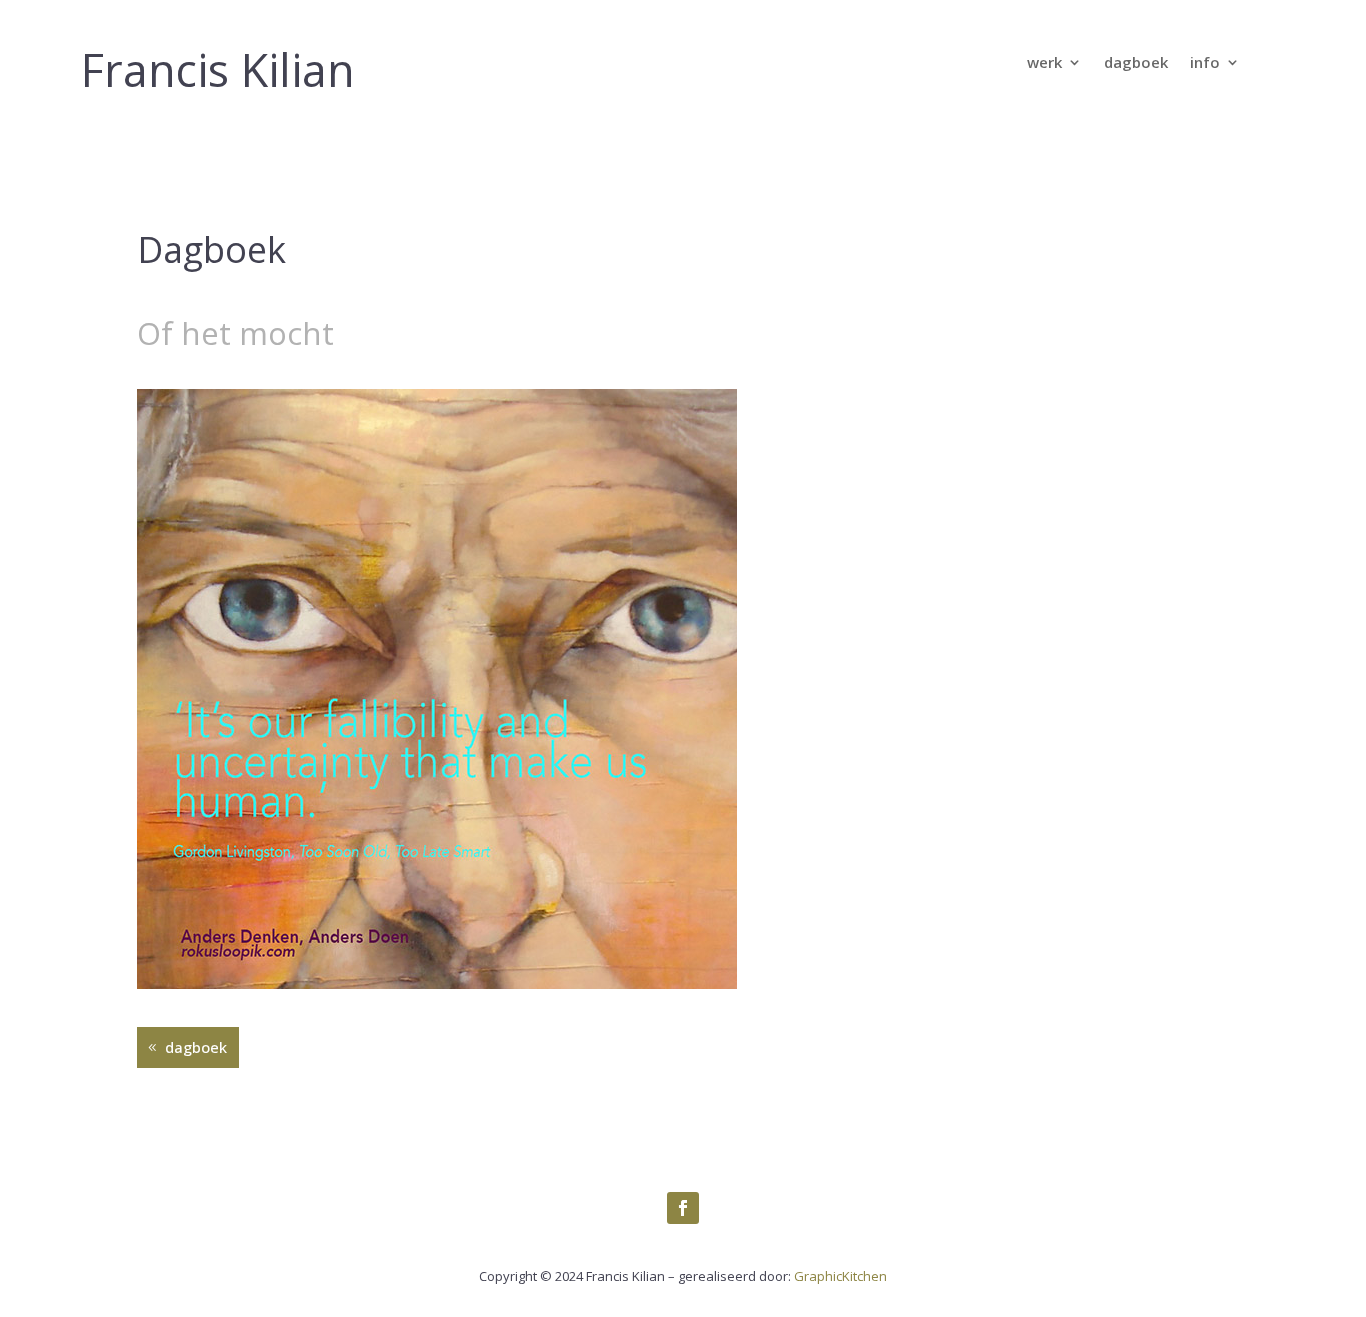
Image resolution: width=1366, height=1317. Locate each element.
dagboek (1136, 63)
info (1205, 63)
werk (1044, 63)
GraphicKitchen (840, 1276)
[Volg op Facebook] (683, 1208)
